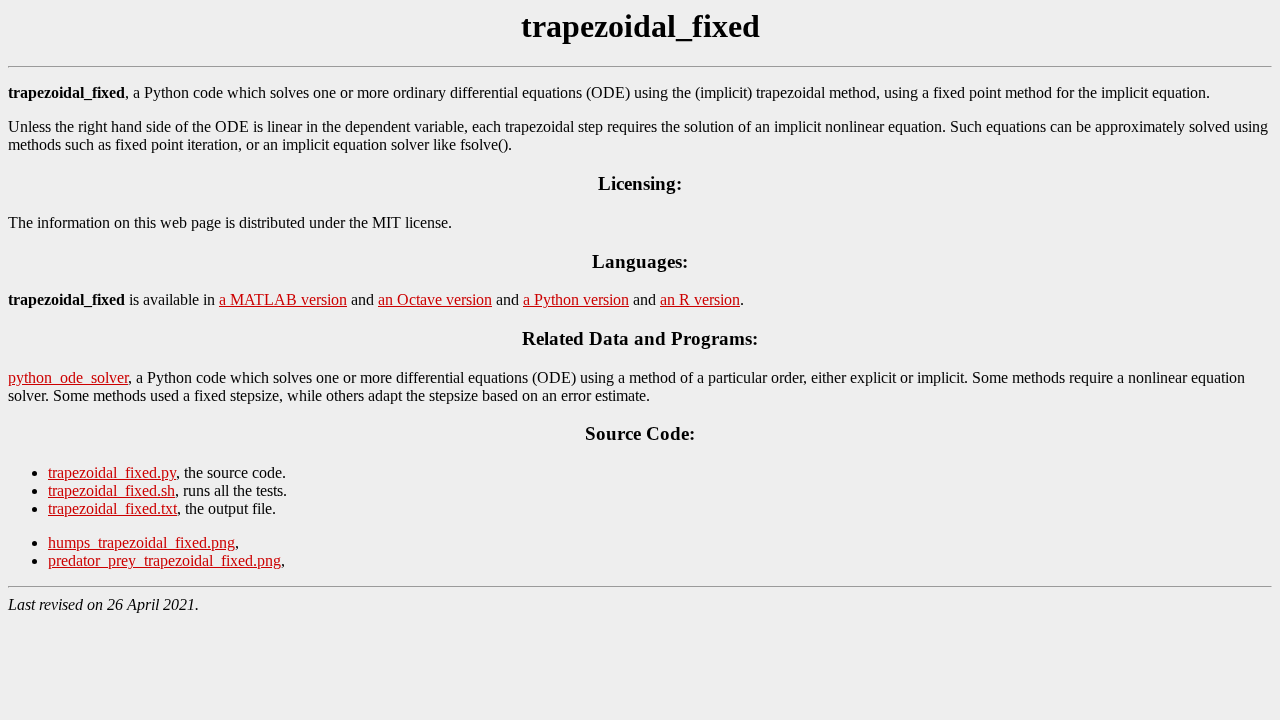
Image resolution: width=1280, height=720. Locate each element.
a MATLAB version (283, 299)
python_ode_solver (68, 377)
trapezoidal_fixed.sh (111, 490)
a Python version (576, 299)
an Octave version (435, 299)
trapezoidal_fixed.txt (112, 508)
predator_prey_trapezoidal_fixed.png (164, 560)
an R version (700, 299)
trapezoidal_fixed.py (112, 472)
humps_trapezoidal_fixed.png (141, 542)
